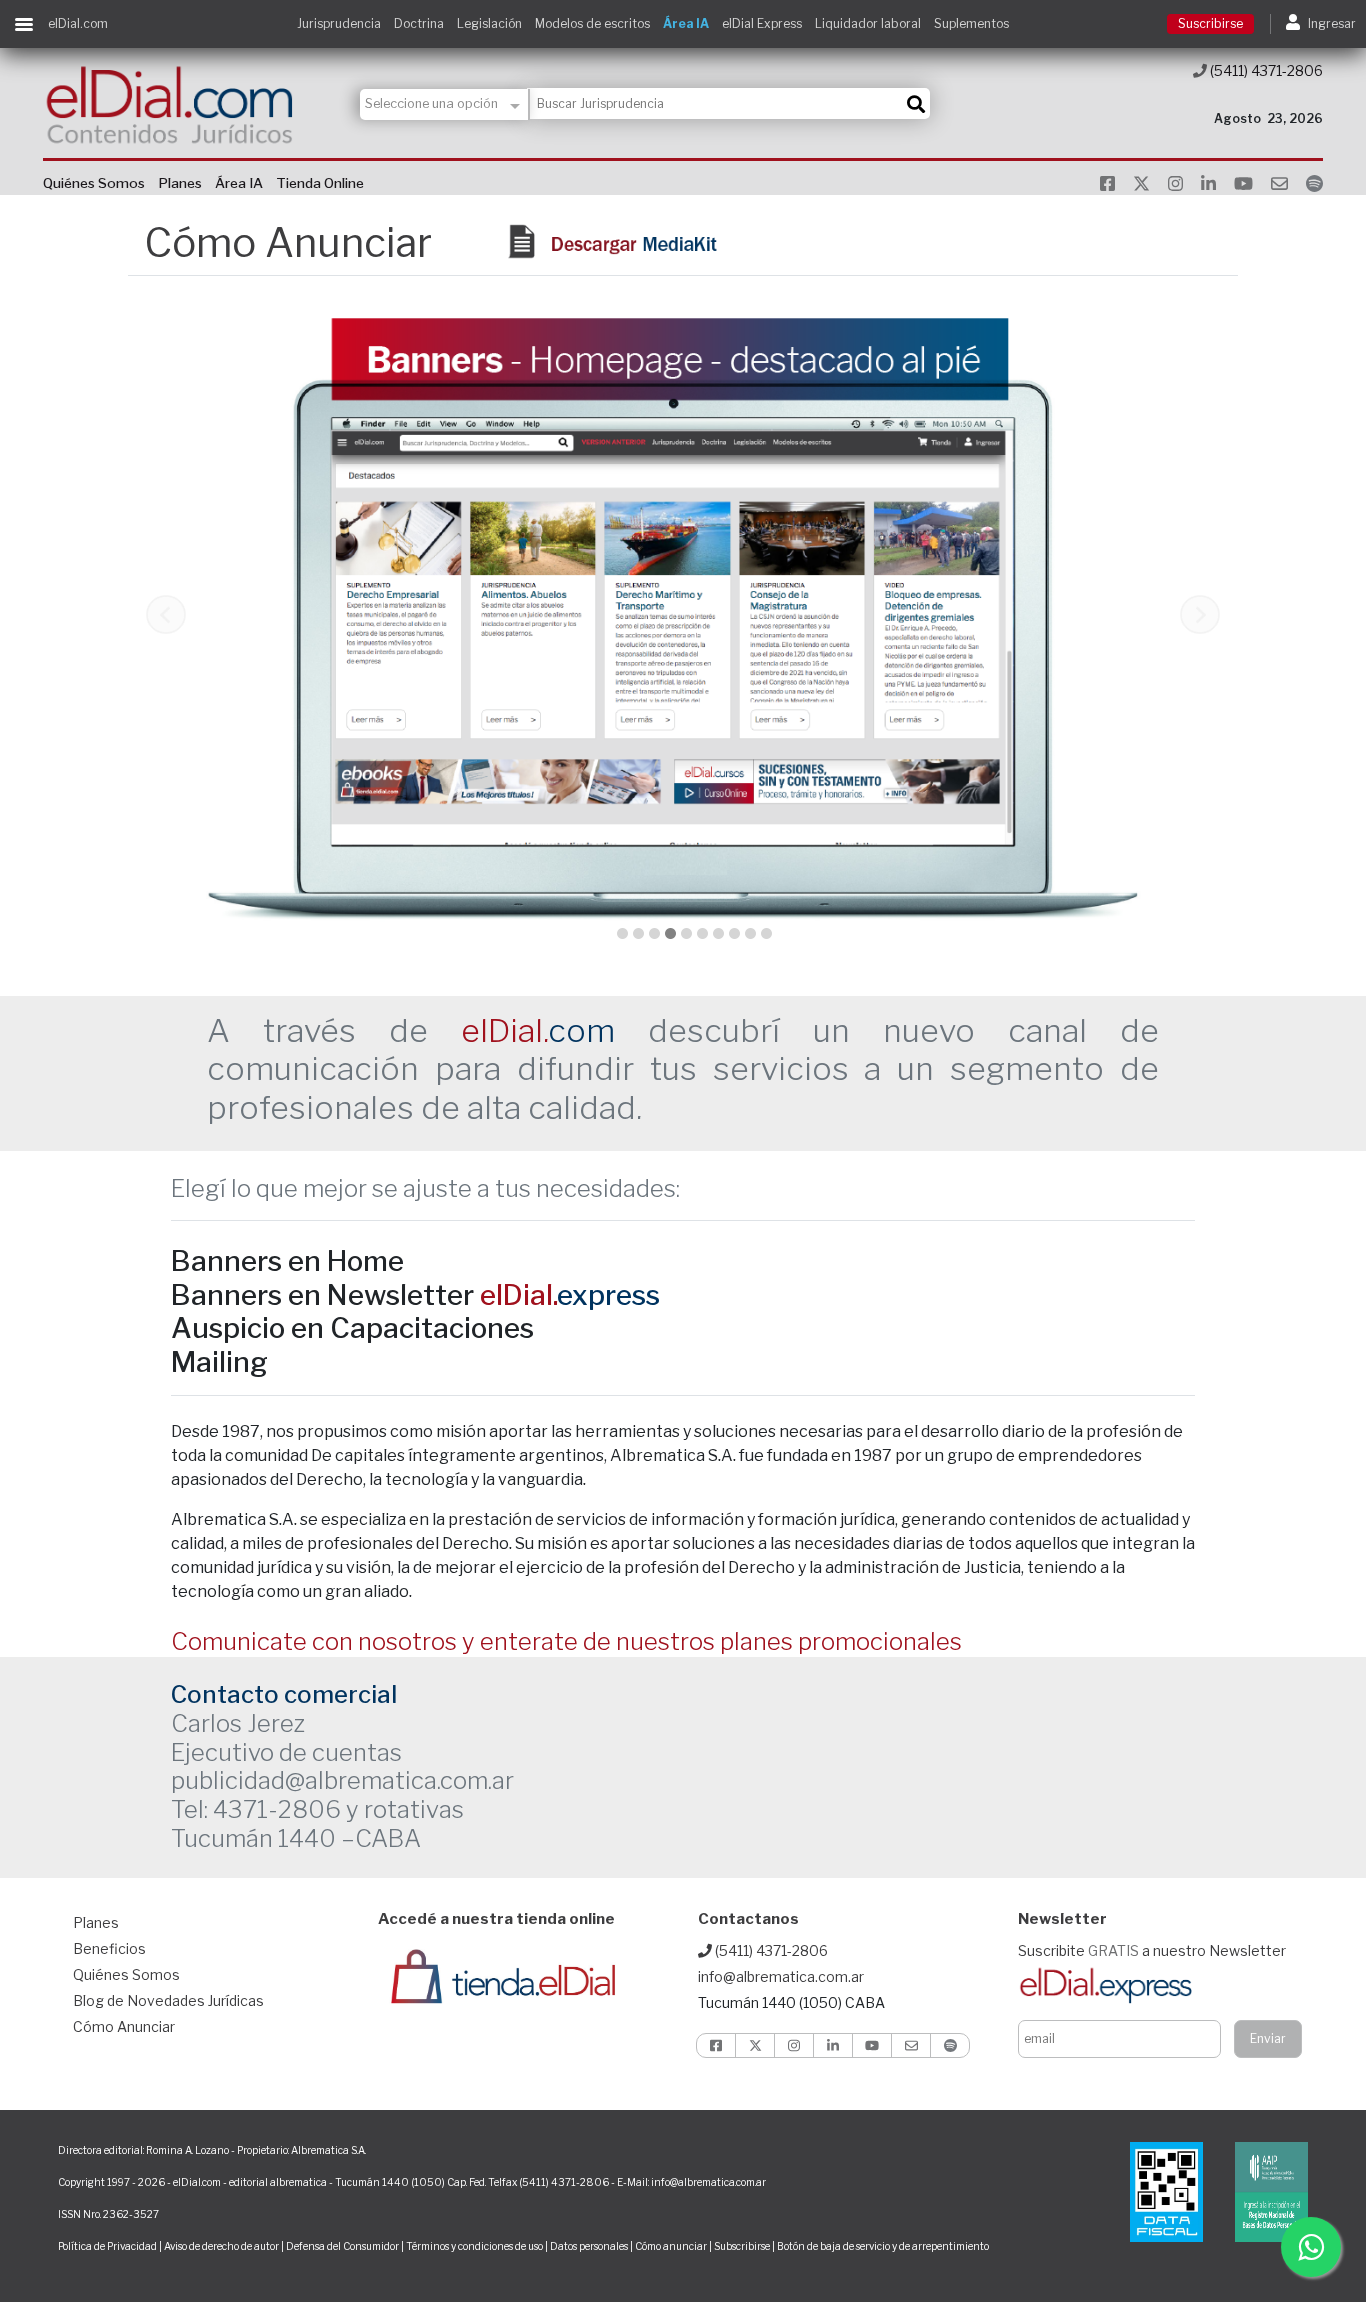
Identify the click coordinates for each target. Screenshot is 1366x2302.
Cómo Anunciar (124, 2026)
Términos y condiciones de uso (474, 2246)
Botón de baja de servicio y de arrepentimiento (883, 2246)
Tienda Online (320, 183)
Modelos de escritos (592, 23)
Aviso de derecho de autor (221, 2246)
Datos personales (589, 2246)
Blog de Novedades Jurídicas (168, 2000)
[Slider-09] (734, 933)
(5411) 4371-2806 (1265, 70)
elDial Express (762, 23)
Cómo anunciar (671, 2246)
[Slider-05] (670, 933)
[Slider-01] (766, 933)
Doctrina (419, 23)
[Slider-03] (638, 933)
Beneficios (109, 1948)
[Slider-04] (654, 933)
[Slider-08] (718, 933)
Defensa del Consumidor (342, 2246)
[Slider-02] (622, 933)
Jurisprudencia (339, 23)
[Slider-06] (686, 933)
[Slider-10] (750, 933)
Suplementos (971, 23)
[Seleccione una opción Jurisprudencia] (445, 104)
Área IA (686, 23)
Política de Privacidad (107, 2246)
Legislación (489, 23)
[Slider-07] (702, 933)
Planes (180, 183)
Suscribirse (1210, 23)
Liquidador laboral (868, 23)
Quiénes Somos (94, 183)
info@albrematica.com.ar (781, 1976)
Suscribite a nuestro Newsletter (1152, 1950)
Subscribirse (743, 2246)
